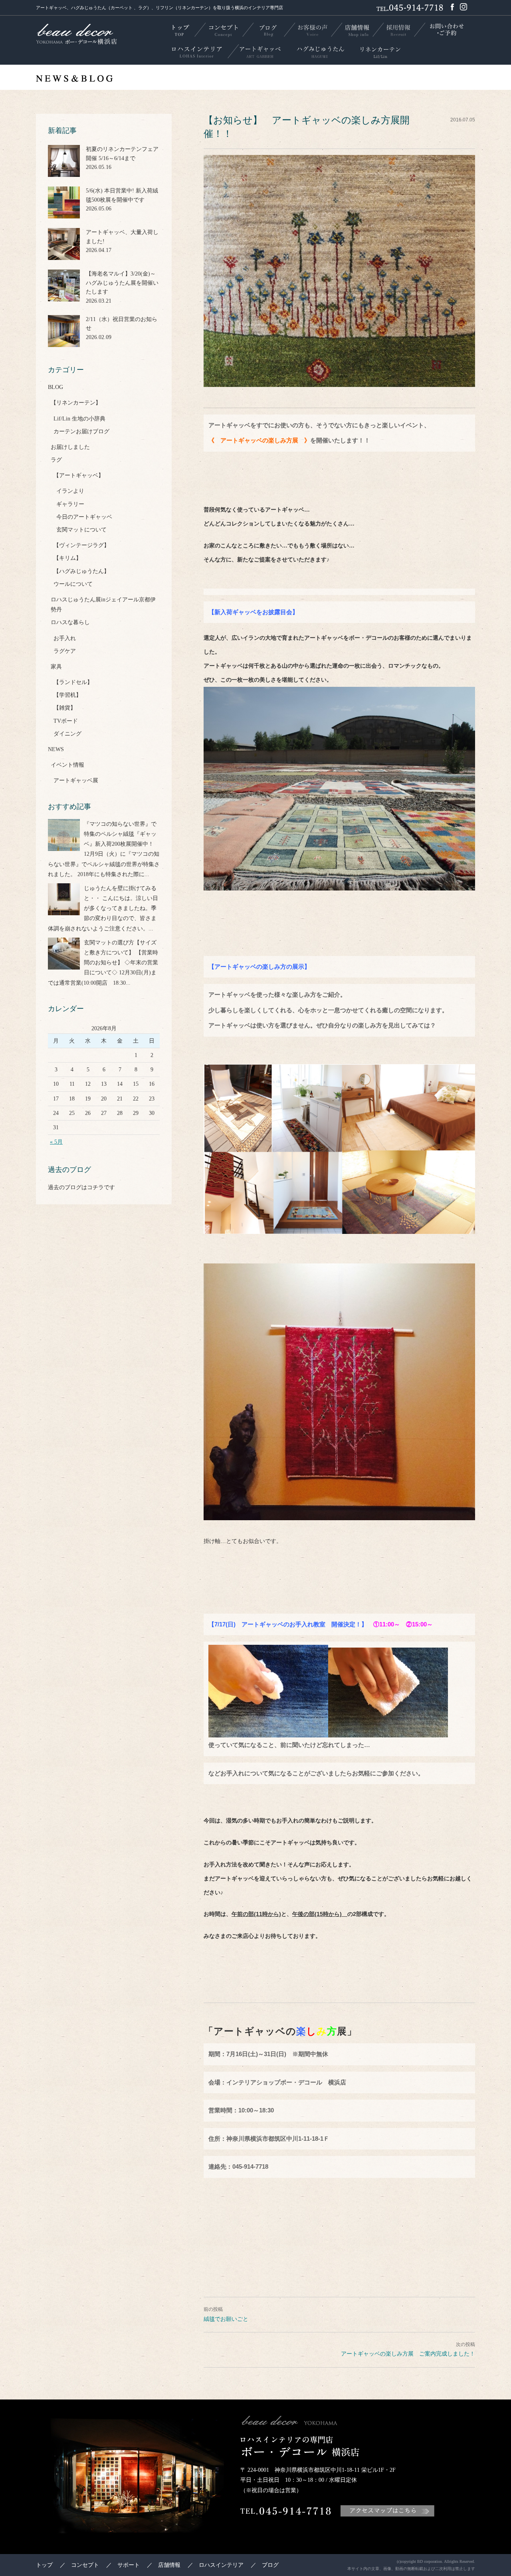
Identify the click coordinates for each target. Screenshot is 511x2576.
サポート (129, 2565)
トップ (44, 2565)
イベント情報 (67, 765)
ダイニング (67, 734)
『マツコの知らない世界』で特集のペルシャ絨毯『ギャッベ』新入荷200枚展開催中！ (120, 834)
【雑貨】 (65, 708)
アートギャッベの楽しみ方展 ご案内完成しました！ (408, 2354)
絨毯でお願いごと (226, 2319)
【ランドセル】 (73, 682)
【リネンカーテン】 (76, 403)
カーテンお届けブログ (81, 431)
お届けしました (70, 447)
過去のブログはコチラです (81, 1187)
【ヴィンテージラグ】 (81, 545)
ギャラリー (70, 504)
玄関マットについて (81, 530)
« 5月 (56, 1142)
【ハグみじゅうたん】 (81, 571)
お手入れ (65, 638)
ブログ (270, 2565)
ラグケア (65, 651)
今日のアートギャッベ (84, 517)
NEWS (56, 749)
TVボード (66, 721)
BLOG (55, 387)
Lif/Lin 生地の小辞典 (79, 419)
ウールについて (73, 584)
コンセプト (85, 2565)
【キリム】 (67, 558)
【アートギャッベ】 (79, 475)
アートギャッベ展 (76, 780)
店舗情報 (169, 2565)
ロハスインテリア (221, 2565)
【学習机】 (67, 695)
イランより (70, 491)
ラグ (56, 460)
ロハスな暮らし (70, 622)
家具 (56, 667)
